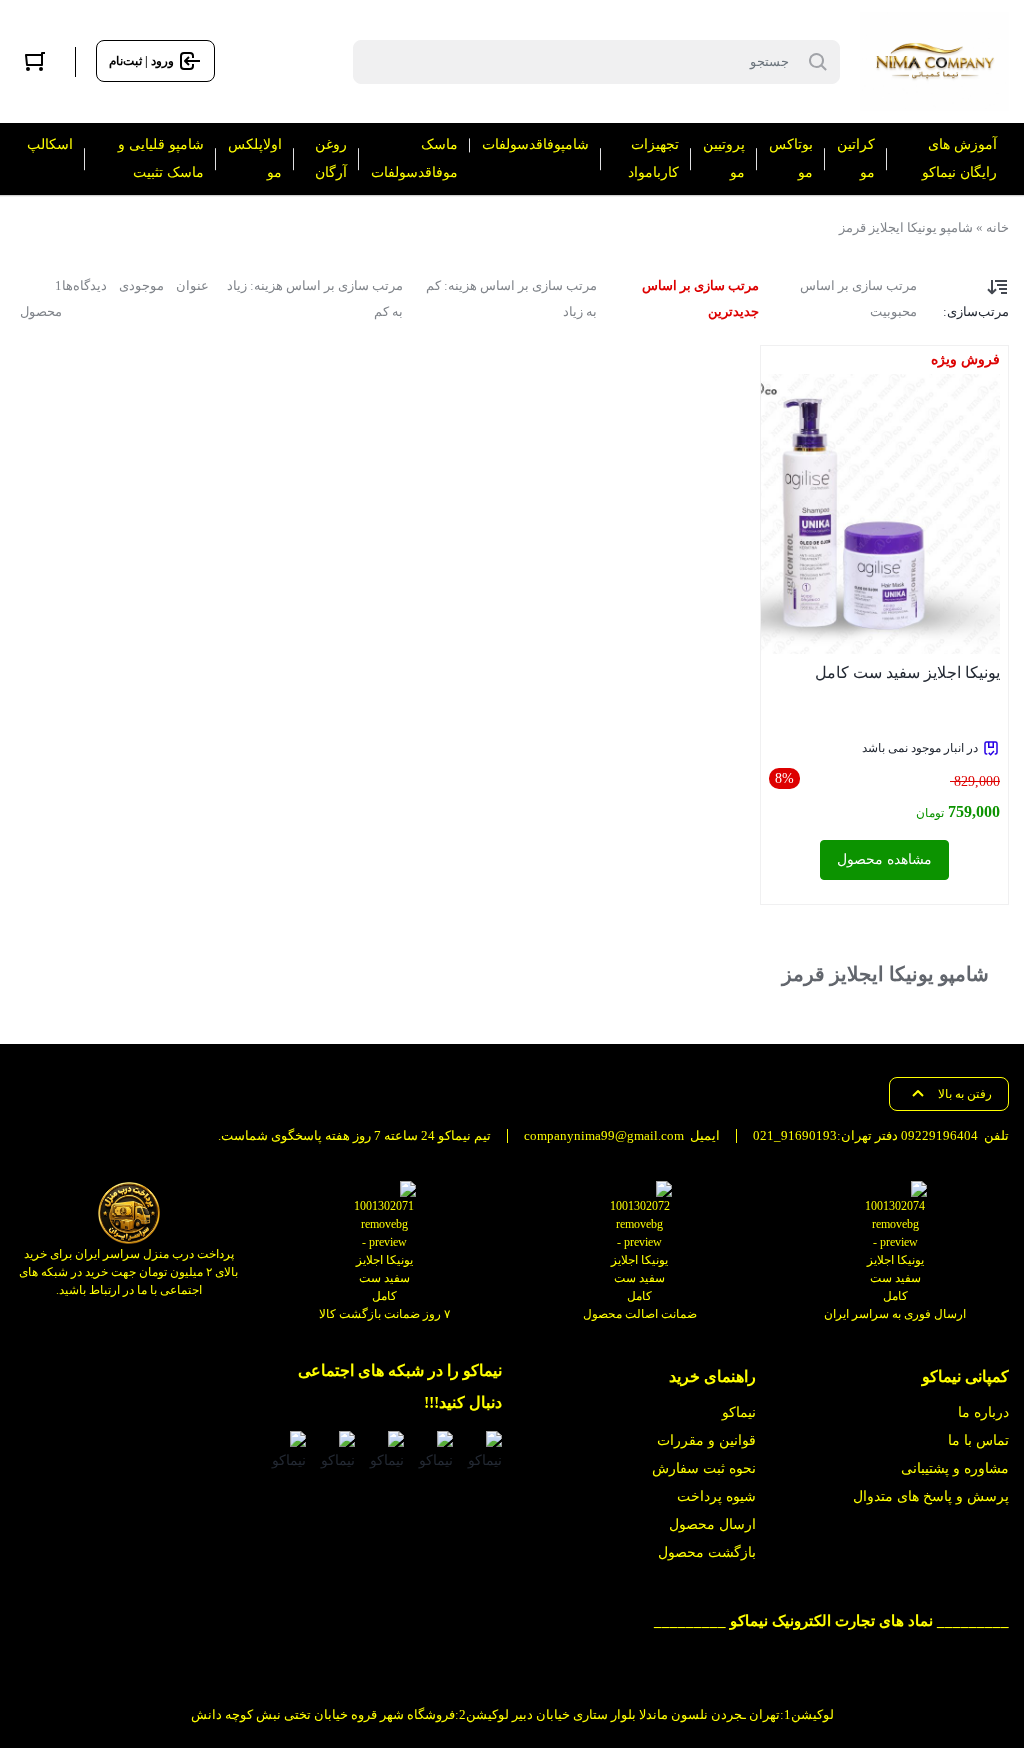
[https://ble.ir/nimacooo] (287, 1453)
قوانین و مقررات (706, 1440)
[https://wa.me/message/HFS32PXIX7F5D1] (434, 1453)
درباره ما (983, 1412)
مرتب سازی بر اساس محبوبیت (858, 298)
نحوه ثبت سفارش (704, 1468)
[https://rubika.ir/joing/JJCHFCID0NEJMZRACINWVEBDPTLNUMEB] (336, 1453)
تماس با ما (978, 1440)
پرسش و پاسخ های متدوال (931, 1496)
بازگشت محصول (707, 1552)
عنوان (192, 285)
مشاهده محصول (884, 859)
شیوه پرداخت (716, 1496)
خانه (997, 227)
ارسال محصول (712, 1524)
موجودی (141, 285)
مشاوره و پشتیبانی (955, 1468)
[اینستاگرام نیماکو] (483, 1453)
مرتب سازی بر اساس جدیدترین (700, 298)
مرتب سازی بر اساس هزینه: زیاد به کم (315, 298)
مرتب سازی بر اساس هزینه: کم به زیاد (511, 298)
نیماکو (739, 1412)
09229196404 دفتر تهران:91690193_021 (865, 1135)
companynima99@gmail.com (604, 1135)
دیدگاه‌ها (84, 285)
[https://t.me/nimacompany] (385, 1453)
